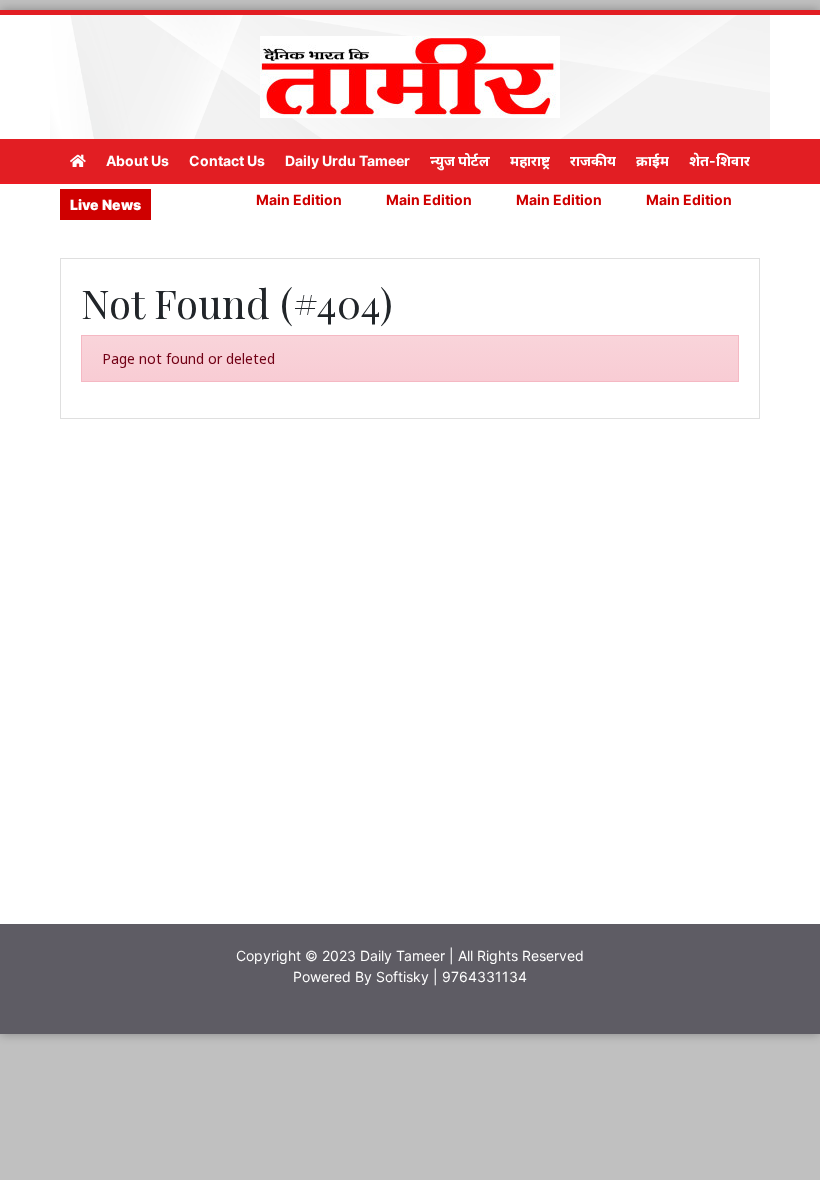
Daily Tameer (402, 955)
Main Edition (285, 199)
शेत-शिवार (719, 160)
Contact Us (227, 160)
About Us (137, 160)
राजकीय (593, 160)
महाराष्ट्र (530, 160)
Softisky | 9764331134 (451, 976)
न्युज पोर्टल (460, 160)
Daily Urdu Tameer (347, 160)
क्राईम (652, 160)
